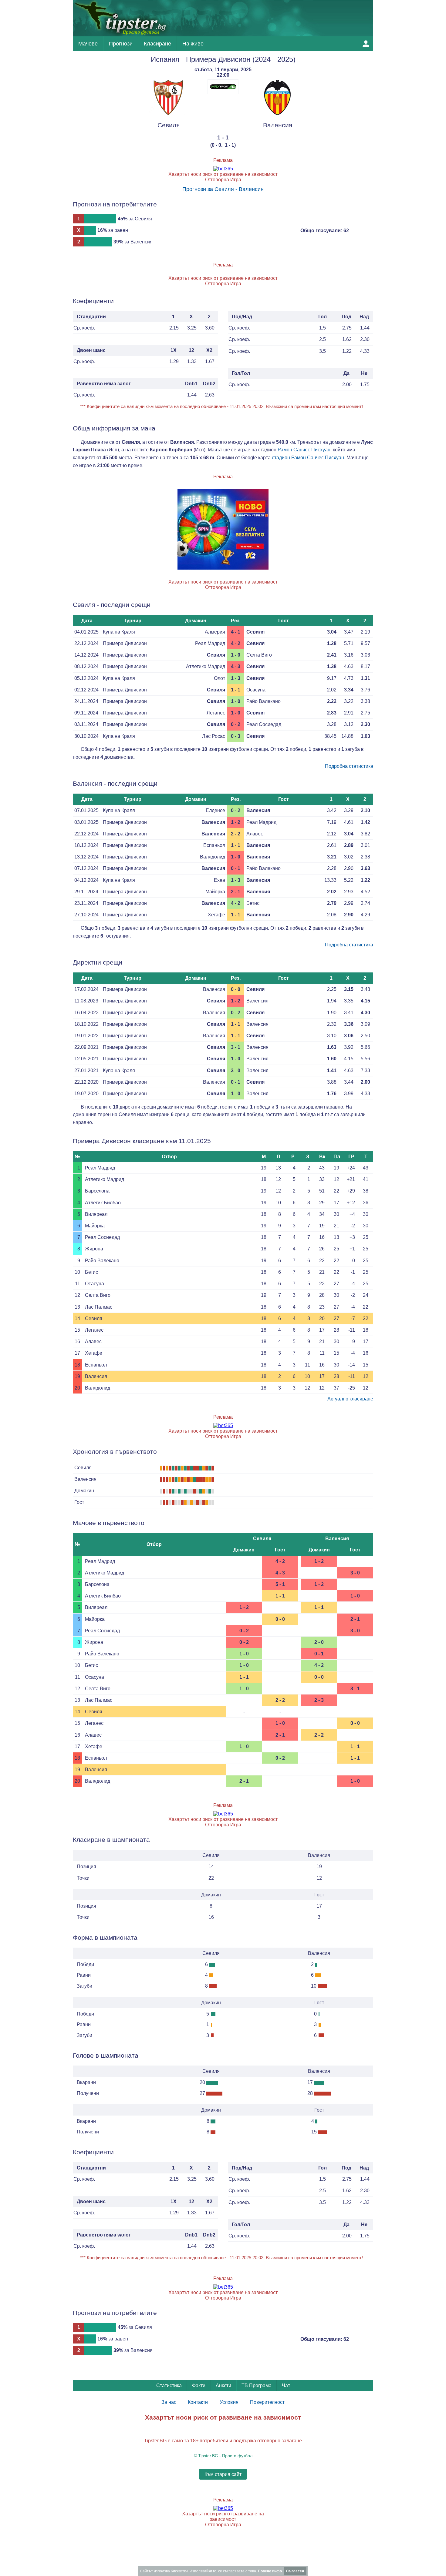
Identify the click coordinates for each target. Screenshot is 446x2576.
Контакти (198, 2402)
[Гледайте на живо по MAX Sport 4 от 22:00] (223, 92)
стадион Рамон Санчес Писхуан (308, 458)
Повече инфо (270, 2571)
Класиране (157, 44)
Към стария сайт (223, 2474)
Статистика (169, 2385)
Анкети (223, 2385)
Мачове (88, 44)
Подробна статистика (349, 766)
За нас (169, 2402)
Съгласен (295, 2571)
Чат (286, 2385)
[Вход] (366, 44)
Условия (229, 2402)
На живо (193, 44)
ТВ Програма (257, 2385)
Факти (199, 2385)
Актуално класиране (350, 1399)
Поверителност (267, 2402)
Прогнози (121, 44)
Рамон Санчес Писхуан (304, 450)
